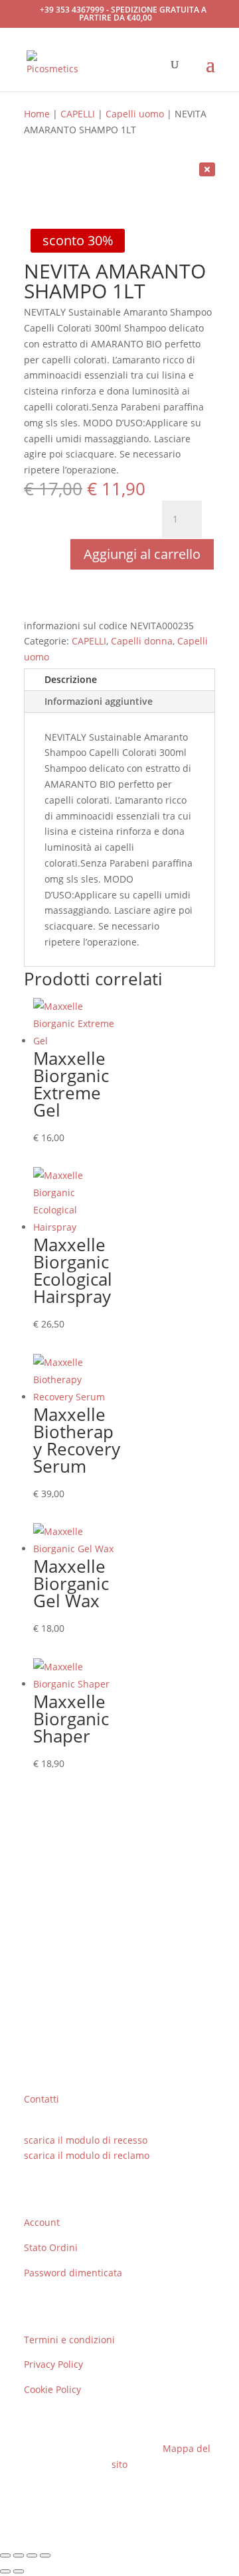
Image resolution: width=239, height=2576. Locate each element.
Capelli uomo (135, 114)
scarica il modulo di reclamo (87, 2155)
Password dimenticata (73, 2273)
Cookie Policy (52, 2389)
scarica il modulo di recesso (86, 2140)
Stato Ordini (51, 2247)
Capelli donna (142, 641)
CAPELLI (78, 114)
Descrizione (71, 679)
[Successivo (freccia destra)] (19, 2571)
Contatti (41, 2099)
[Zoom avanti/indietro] (5, 2555)
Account (42, 2222)
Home (37, 114)
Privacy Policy (53, 2364)
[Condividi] (32, 2555)
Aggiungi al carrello (142, 554)
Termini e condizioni (69, 2340)
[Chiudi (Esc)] (45, 2555)
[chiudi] (207, 169)
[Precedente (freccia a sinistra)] (5, 2571)
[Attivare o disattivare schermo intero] (19, 2555)
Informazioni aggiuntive (99, 701)
